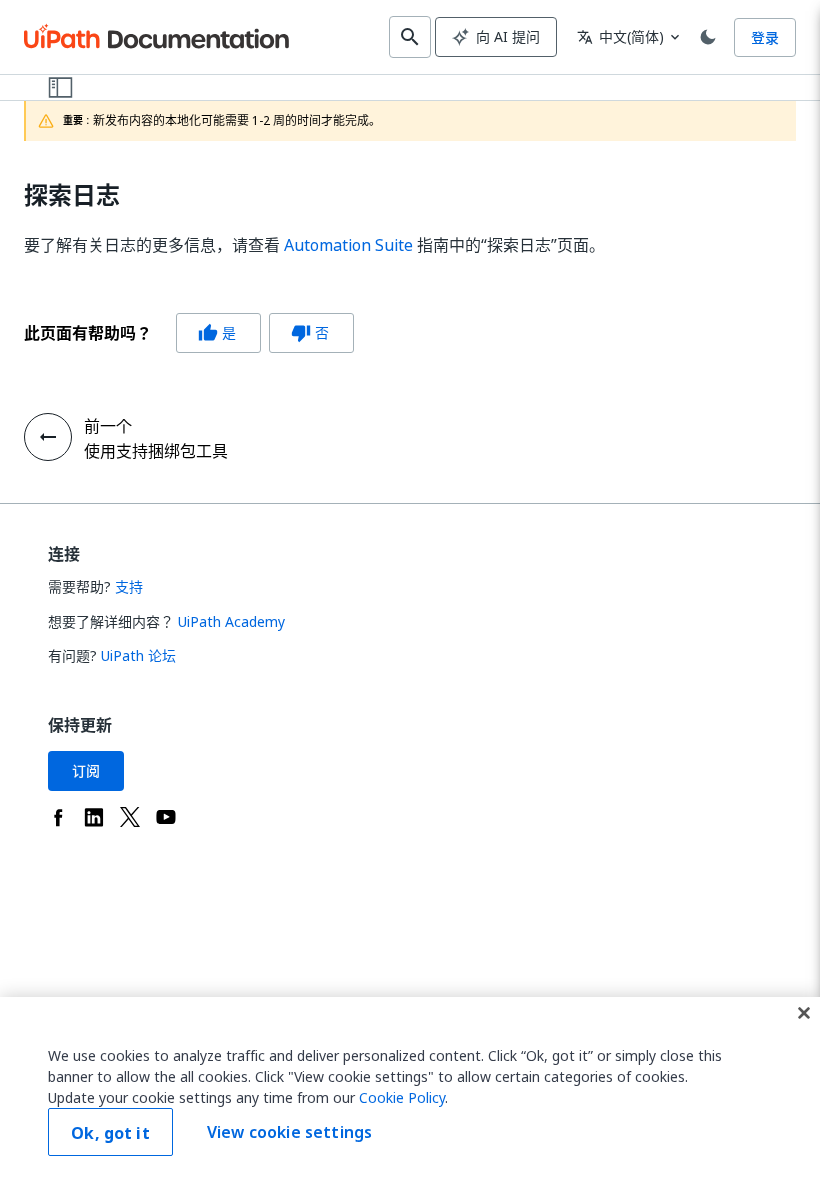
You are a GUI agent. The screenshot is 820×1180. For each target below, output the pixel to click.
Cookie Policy (402, 1097)
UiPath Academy (231, 621)
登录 (765, 37)
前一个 (108, 426)
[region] (410, 1088)
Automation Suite (348, 245)
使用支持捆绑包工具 (156, 451)
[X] (130, 817)
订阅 (86, 770)
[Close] (804, 1013)
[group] (189, 333)
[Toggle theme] (708, 37)
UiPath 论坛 (138, 655)
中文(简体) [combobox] (620, 36)
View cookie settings (289, 1132)
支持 (129, 586)
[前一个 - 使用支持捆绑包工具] (48, 437)
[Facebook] (58, 817)
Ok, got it (110, 1133)
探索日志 (72, 195)
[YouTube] (166, 817)
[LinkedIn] (94, 817)
